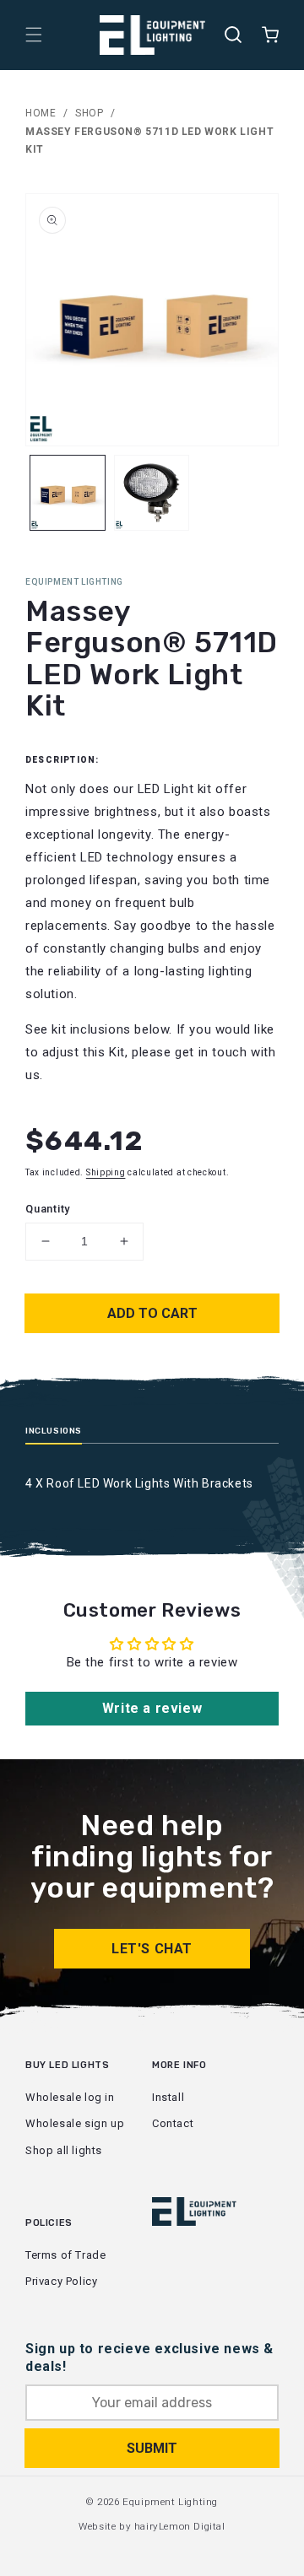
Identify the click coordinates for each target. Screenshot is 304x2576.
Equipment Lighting (170, 2502)
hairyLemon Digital (180, 2526)
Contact (173, 2123)
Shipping (106, 1172)
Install (168, 2097)
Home (41, 113)
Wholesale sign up (75, 2123)
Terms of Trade (65, 2255)
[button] (34, 35)
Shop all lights (64, 2150)
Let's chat (152, 1949)
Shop (89, 113)
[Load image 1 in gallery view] (68, 493)
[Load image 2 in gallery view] (152, 493)
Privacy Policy (61, 2281)
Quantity (48, 1209)
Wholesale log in (70, 2097)
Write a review (152, 1708)
